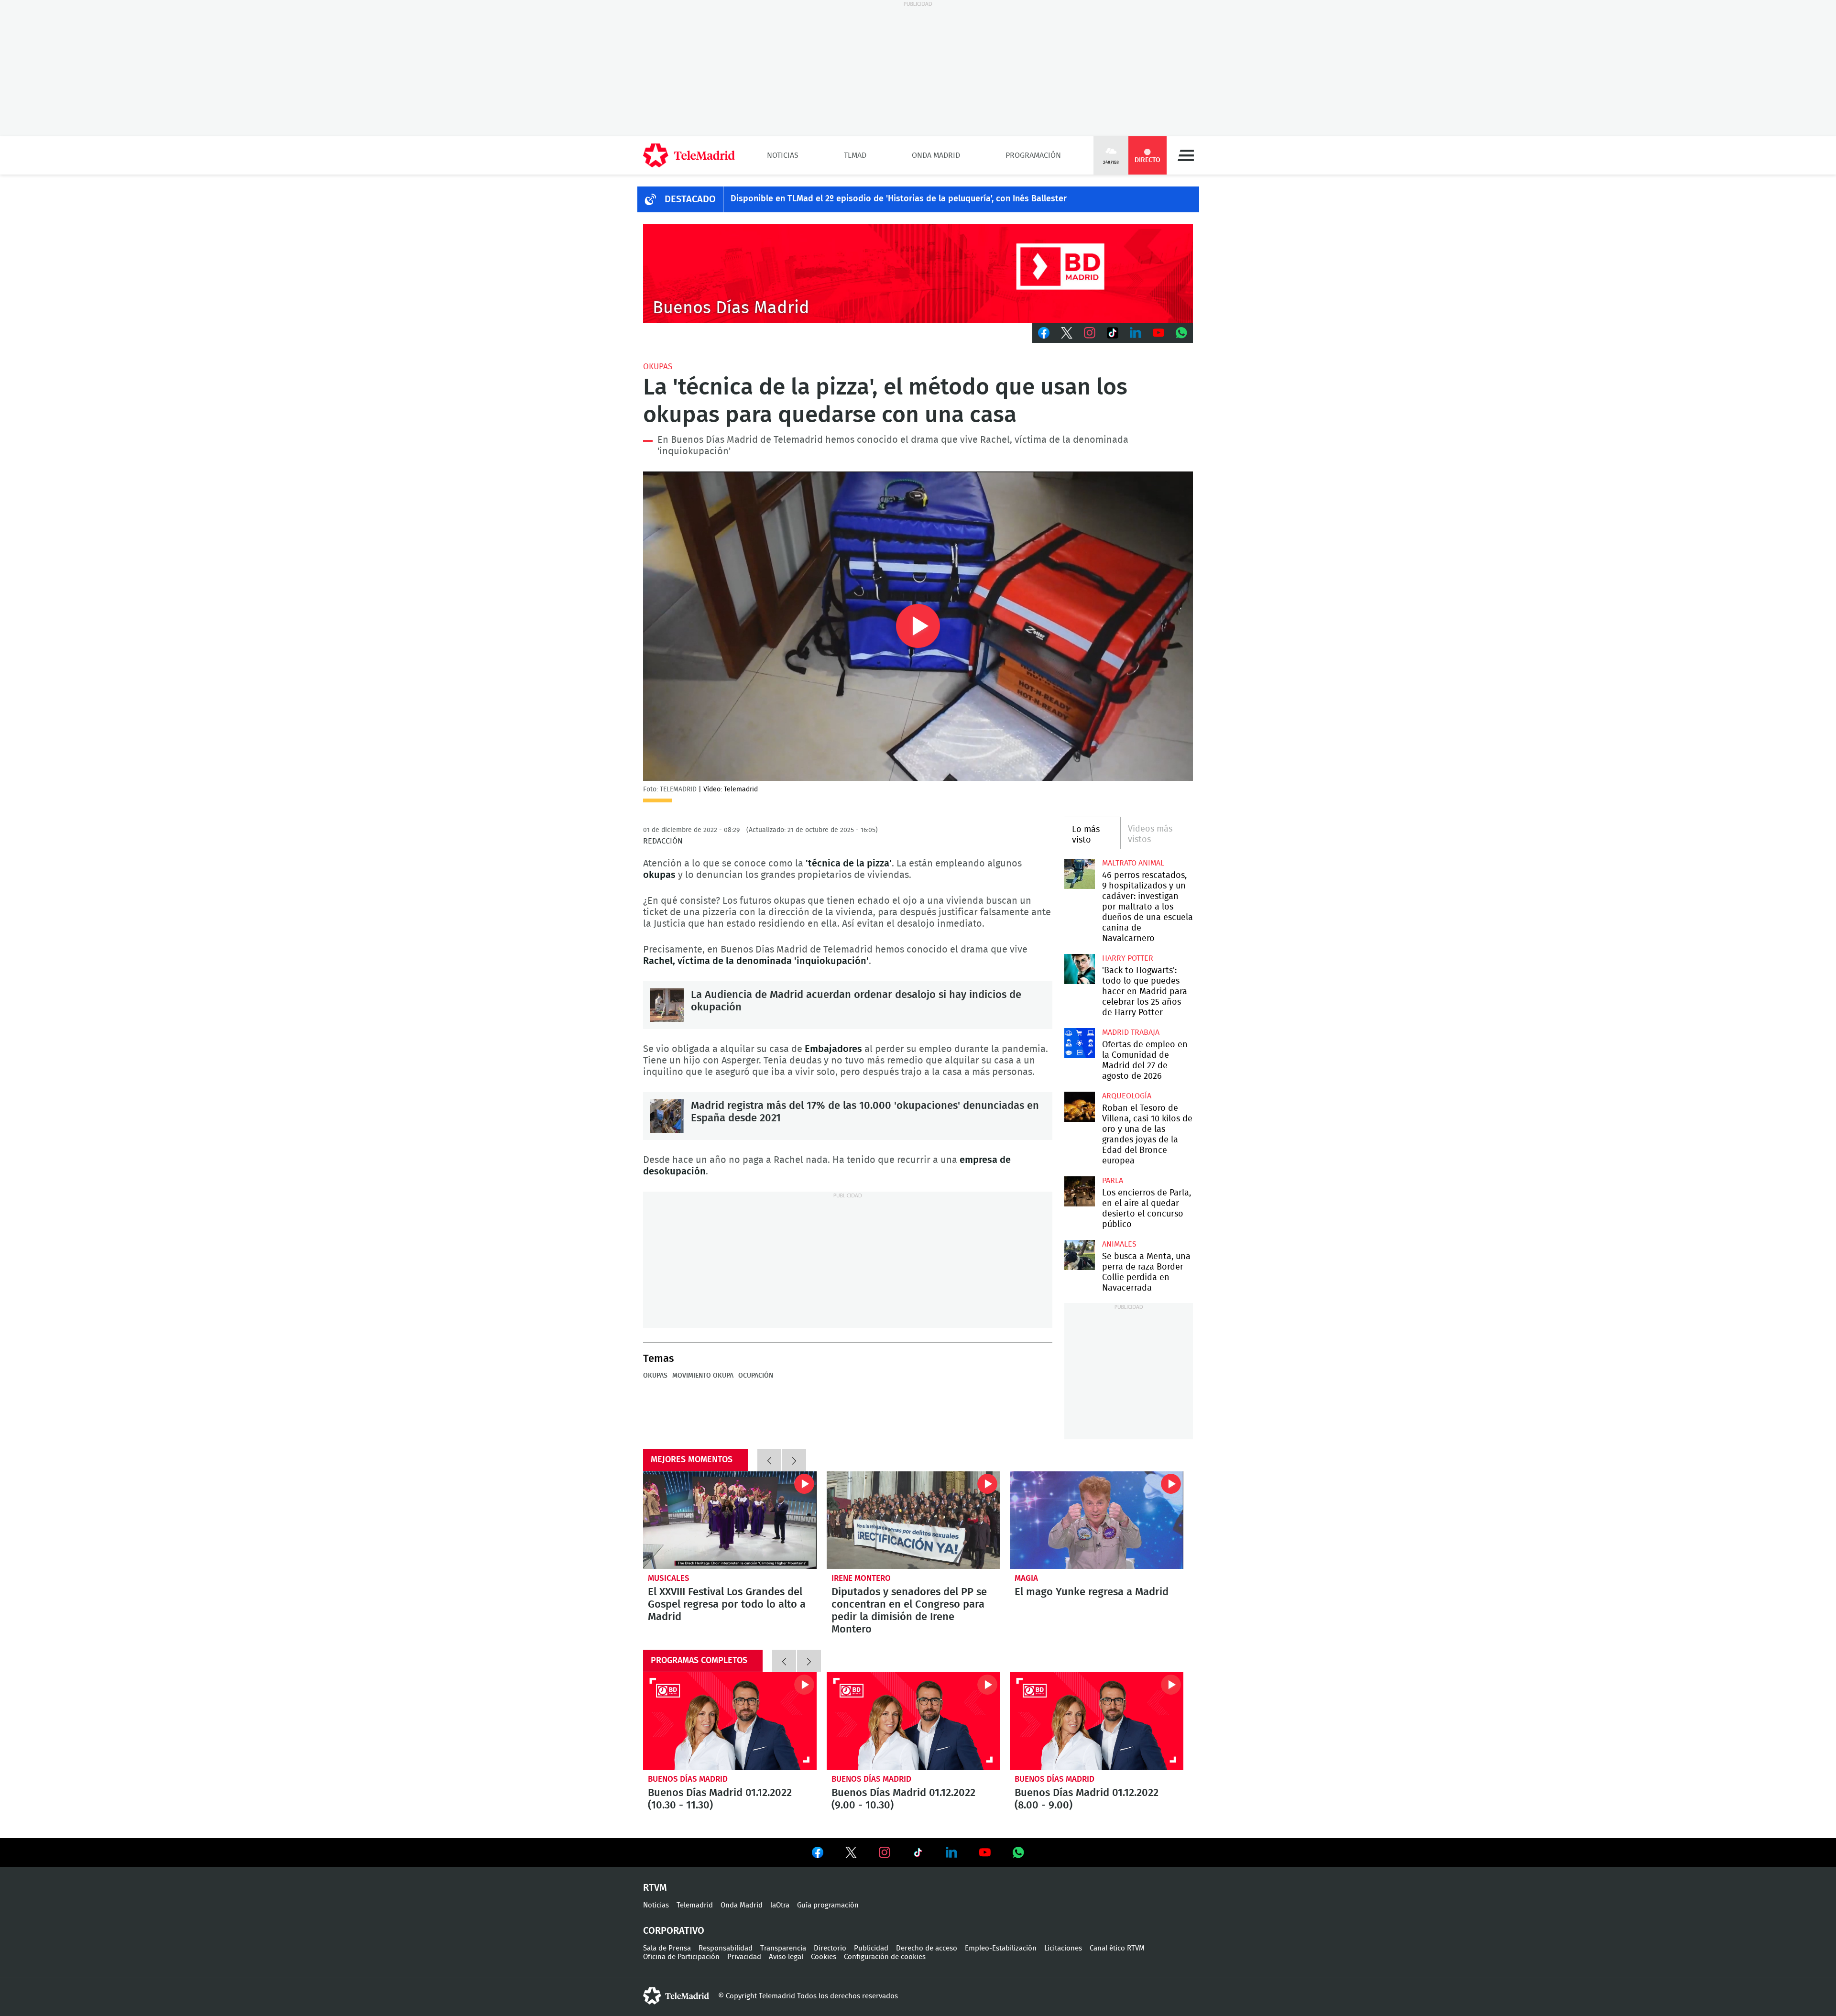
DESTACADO (690, 199)
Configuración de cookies (885, 1957)
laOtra (780, 1905)
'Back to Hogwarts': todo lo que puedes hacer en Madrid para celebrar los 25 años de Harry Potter (1079, 969)
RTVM (655, 1888)
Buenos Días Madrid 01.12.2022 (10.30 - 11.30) (730, 1721)
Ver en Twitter (851, 1854)
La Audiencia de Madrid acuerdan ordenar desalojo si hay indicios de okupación (667, 1005)
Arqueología (1127, 1096)
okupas (658, 367)
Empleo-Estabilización (1001, 1948)
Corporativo (674, 1931)
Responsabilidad (726, 1948)
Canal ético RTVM (1117, 1948)
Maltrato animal (1133, 863)
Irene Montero (861, 1578)
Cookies (824, 1957)
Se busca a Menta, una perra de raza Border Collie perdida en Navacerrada (1079, 1255)
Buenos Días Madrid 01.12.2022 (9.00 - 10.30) (913, 1721)
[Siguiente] (794, 1460)
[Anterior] (769, 1460)
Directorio (830, 1948)
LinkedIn (1136, 333)
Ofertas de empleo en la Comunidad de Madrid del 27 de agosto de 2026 (1079, 1043)
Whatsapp (1181, 333)
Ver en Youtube (985, 1852)
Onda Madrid (936, 155)
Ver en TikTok (918, 1854)
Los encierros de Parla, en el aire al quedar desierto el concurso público (1079, 1191)
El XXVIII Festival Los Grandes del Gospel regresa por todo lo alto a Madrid (730, 1520)
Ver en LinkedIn (951, 1852)
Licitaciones (1063, 1948)
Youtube (1158, 333)
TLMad (855, 155)
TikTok (1113, 333)
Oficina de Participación (681, 1957)
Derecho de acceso (927, 1948)
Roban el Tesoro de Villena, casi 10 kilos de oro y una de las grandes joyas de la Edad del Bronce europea (1079, 1107)
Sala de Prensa (667, 1948)
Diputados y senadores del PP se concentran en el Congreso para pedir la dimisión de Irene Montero (913, 1520)
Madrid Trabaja (1131, 1032)
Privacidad (744, 1957)
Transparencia (783, 1948)
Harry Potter (1128, 958)
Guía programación (828, 1905)
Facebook (1044, 333)
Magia (1026, 1578)
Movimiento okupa (703, 1376)
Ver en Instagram (885, 1852)
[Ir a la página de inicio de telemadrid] (689, 155)
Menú (1186, 155)
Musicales (669, 1578)
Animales (1119, 1244)
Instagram (1090, 333)
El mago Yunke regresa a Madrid (1097, 1520)
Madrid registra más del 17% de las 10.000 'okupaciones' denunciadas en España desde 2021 (667, 1116)
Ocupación (756, 1376)
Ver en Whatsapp (1018, 1852)
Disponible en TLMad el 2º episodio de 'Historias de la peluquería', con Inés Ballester (899, 199)
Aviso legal (786, 1957)
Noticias (783, 155)
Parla (1113, 1181)
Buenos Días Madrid (688, 1779)
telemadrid (676, 1996)
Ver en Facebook (818, 1854)
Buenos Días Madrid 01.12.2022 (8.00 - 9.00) (1097, 1721)
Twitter (1067, 333)
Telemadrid (695, 1905)
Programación (1033, 155)
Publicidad (871, 1948)
